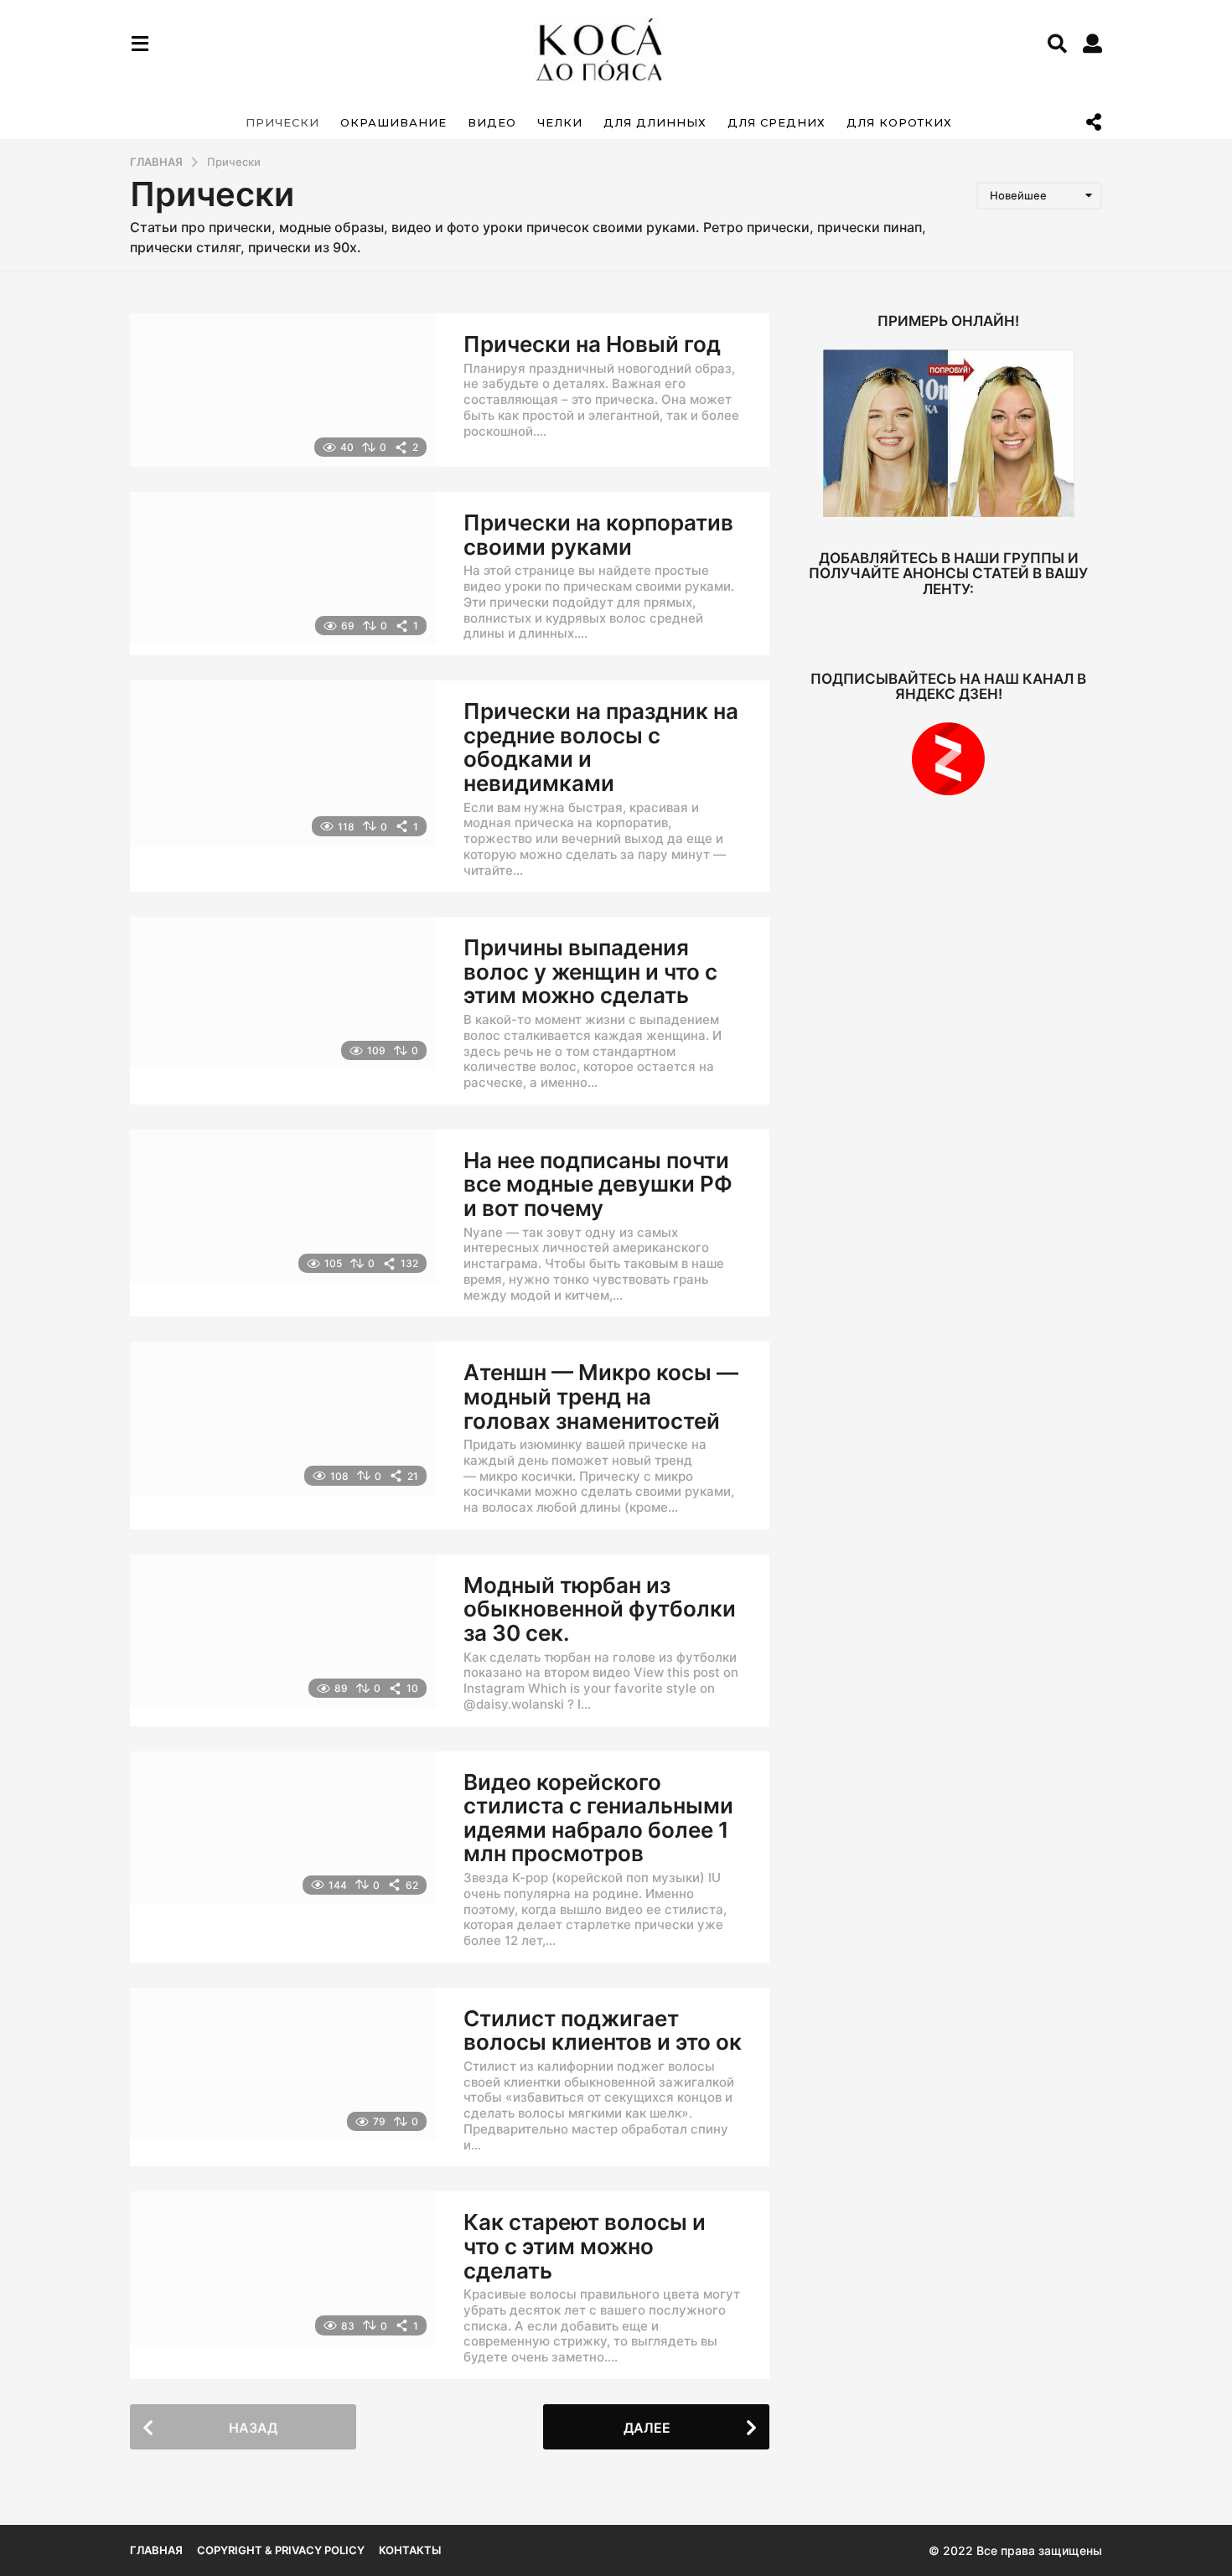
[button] (140, 44)
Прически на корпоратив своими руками (598, 535)
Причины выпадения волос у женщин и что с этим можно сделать (590, 971)
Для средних (776, 122)
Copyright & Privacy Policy (281, 2550)
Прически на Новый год (592, 344)
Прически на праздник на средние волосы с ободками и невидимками (601, 747)
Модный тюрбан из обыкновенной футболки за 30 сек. (600, 1609)
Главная (156, 2550)
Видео (492, 122)
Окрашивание (393, 122)
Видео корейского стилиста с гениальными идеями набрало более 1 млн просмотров (598, 1818)
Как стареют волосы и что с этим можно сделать (585, 2246)
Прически (282, 122)
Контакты (410, 2550)
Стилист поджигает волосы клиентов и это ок (603, 2030)
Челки (560, 122)
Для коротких (899, 122)
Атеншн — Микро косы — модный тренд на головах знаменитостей (601, 1396)
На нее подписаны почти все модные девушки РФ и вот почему (598, 1184)
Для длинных (655, 122)
